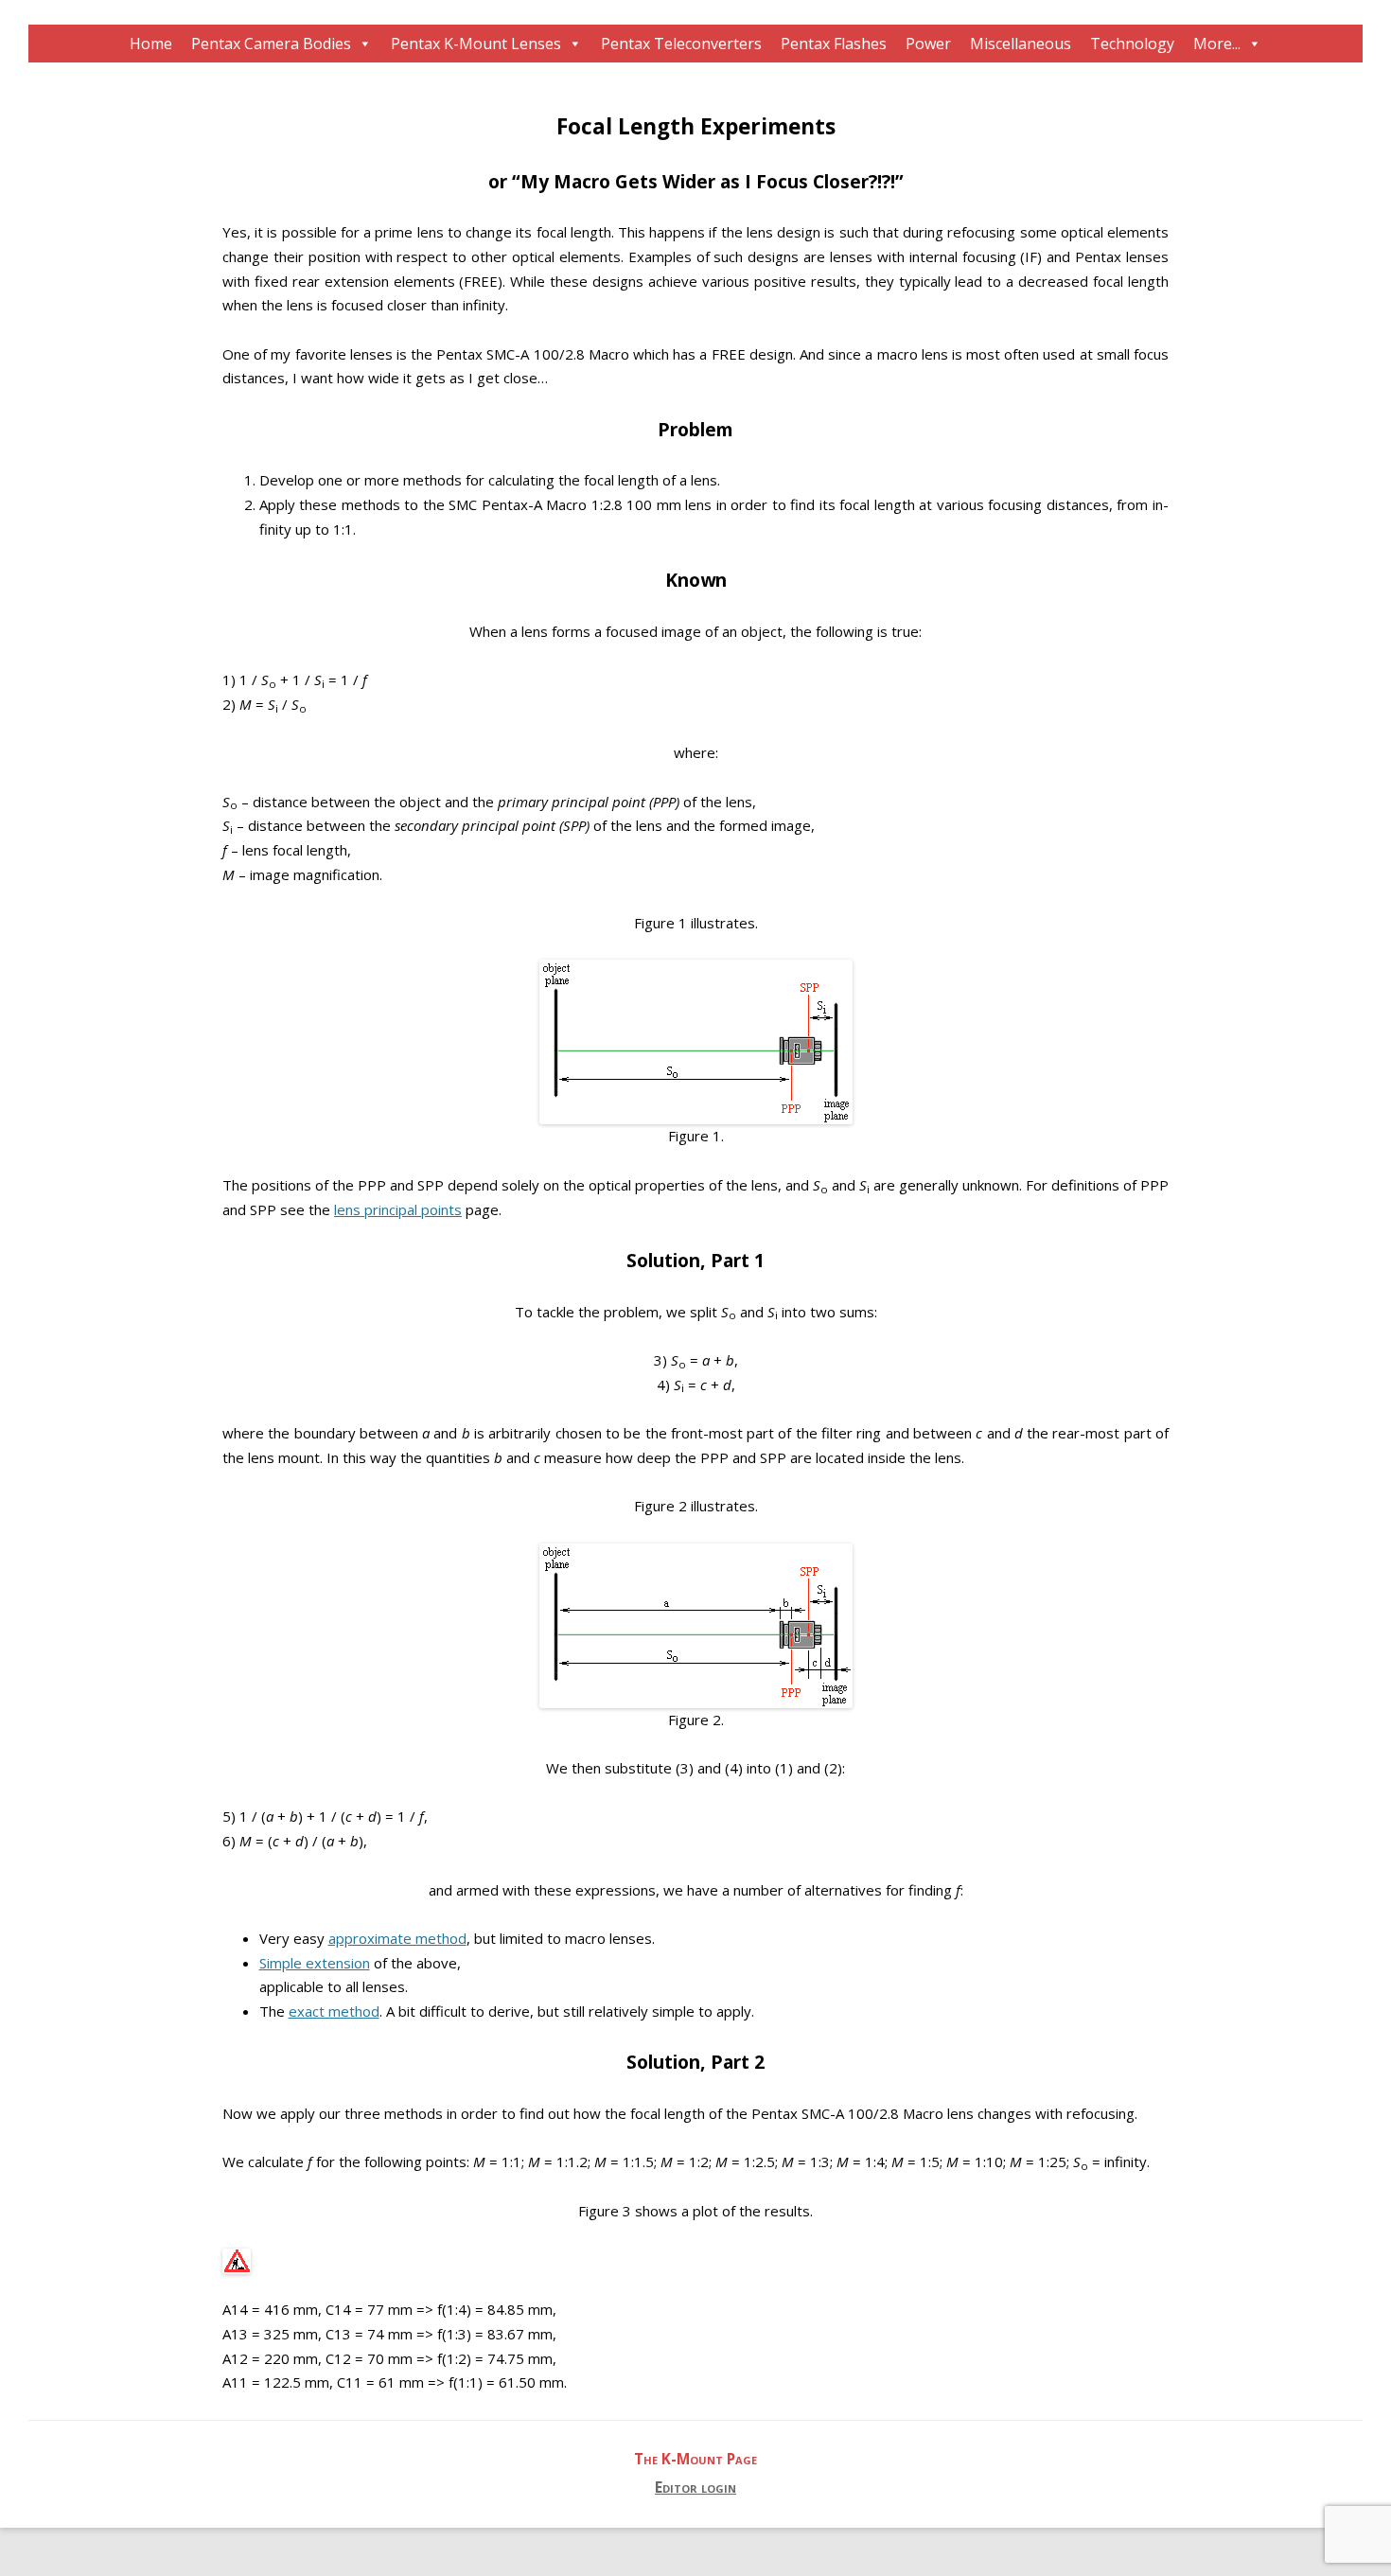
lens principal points (398, 1209)
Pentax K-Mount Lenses (476, 44)
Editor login (695, 2488)
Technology (1132, 44)
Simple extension (315, 1963)
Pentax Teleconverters (681, 44)
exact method (334, 2011)
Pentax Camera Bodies (271, 44)
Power (928, 44)
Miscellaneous (1021, 44)
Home (151, 44)
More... (1217, 44)
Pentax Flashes (834, 44)
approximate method (397, 1938)
